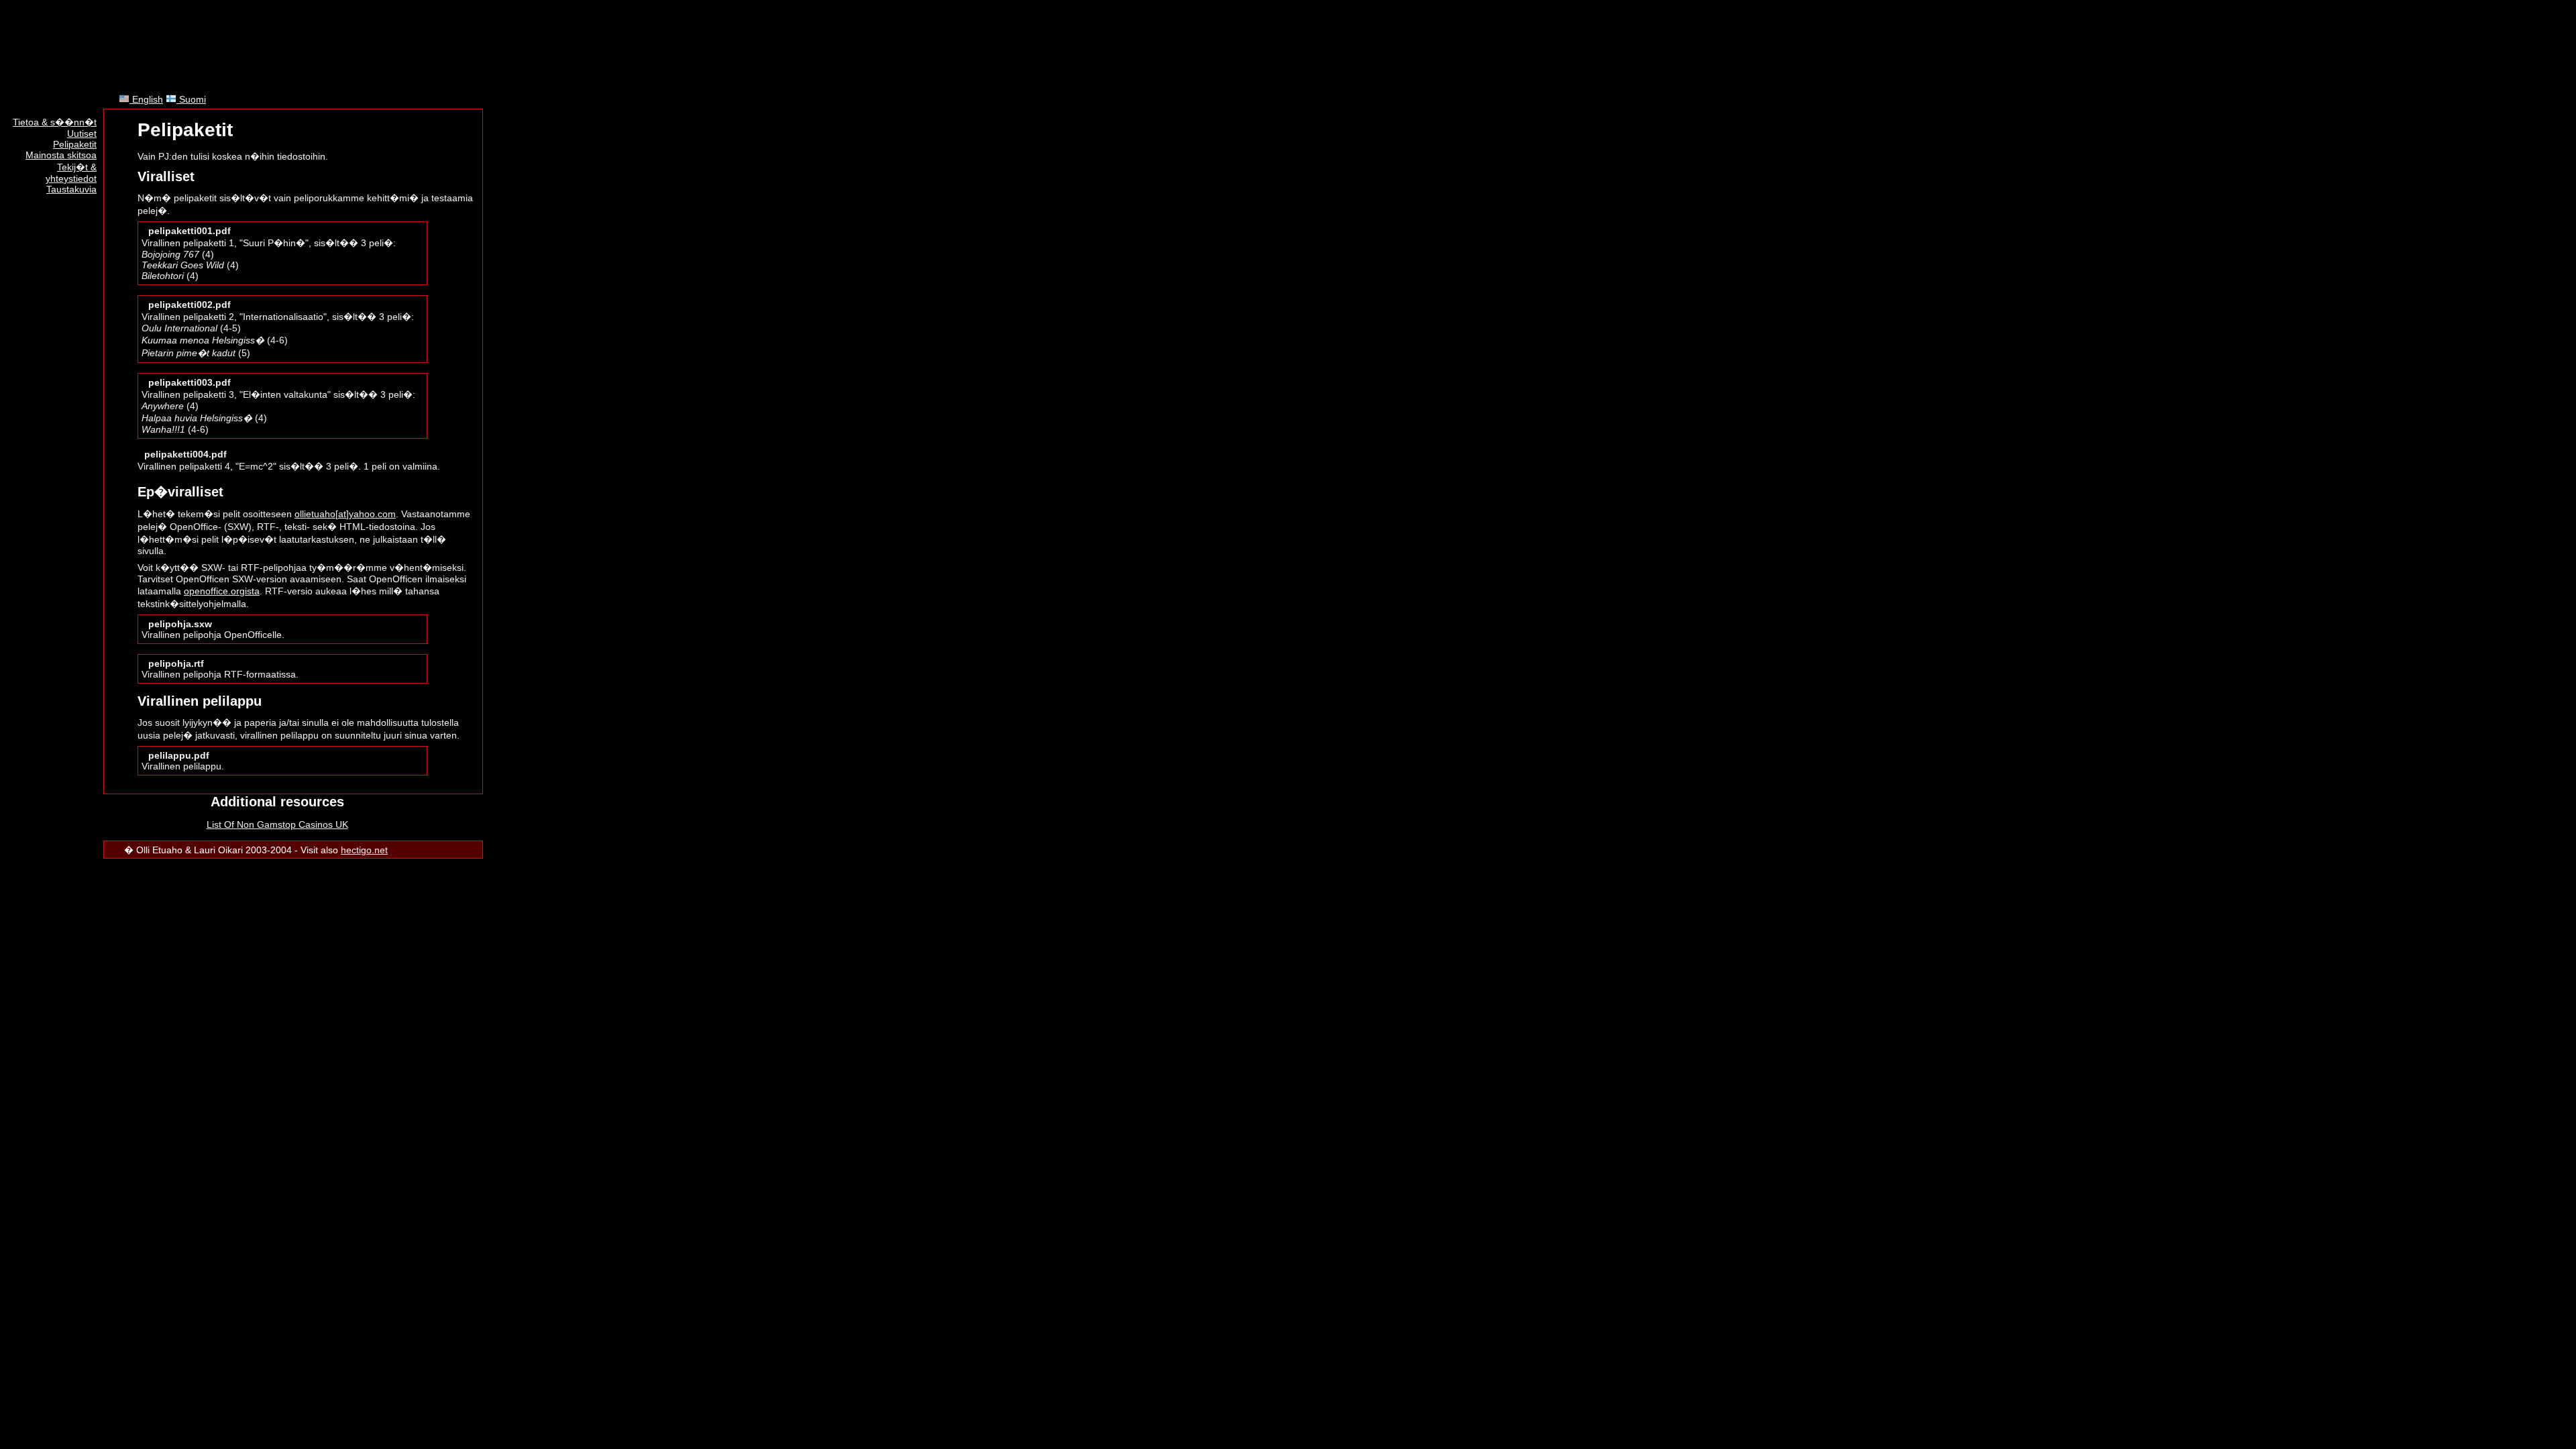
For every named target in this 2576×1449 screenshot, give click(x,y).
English (146, 99)
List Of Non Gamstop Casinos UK (277, 824)
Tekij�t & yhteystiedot (71, 173)
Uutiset (82, 133)
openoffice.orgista (222, 591)
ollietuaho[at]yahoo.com (345, 514)
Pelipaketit (75, 144)
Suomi (191, 99)
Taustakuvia (71, 189)
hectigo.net (364, 850)
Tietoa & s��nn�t (55, 122)
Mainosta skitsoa (61, 155)
